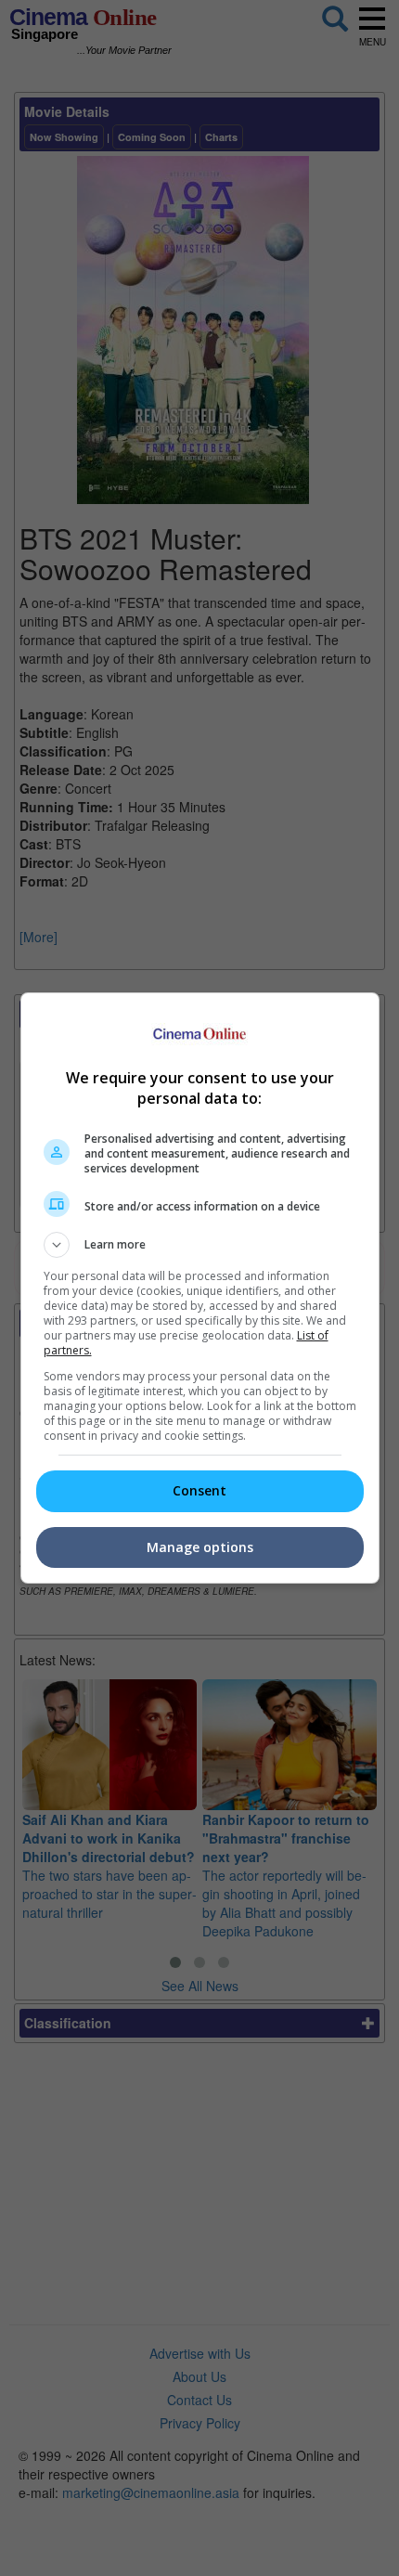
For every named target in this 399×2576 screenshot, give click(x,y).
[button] (200, 1245)
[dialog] (200, 1288)
